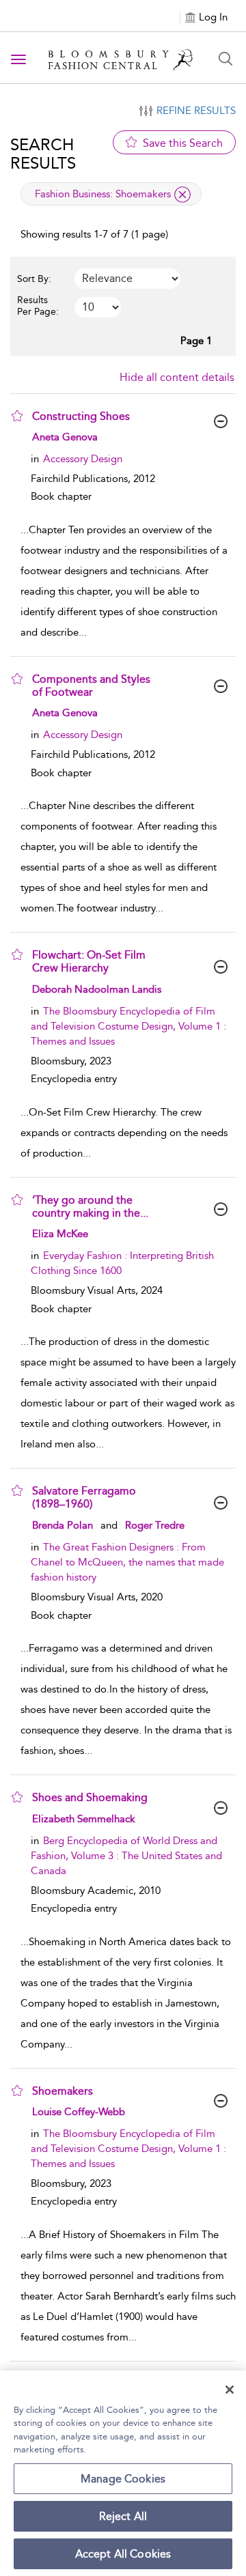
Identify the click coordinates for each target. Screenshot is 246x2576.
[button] (17, 416)
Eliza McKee (60, 1234)
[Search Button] (225, 59)
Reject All (123, 2516)
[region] (123, 2473)
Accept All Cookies (123, 2554)
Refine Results (196, 111)
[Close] (230, 2390)
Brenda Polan (63, 1525)
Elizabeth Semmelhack (84, 1819)
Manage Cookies (123, 2479)
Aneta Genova (65, 437)
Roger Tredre (155, 1525)
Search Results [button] (43, 154)
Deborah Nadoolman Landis (97, 989)
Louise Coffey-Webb (79, 2112)
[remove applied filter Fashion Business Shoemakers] (182, 195)
